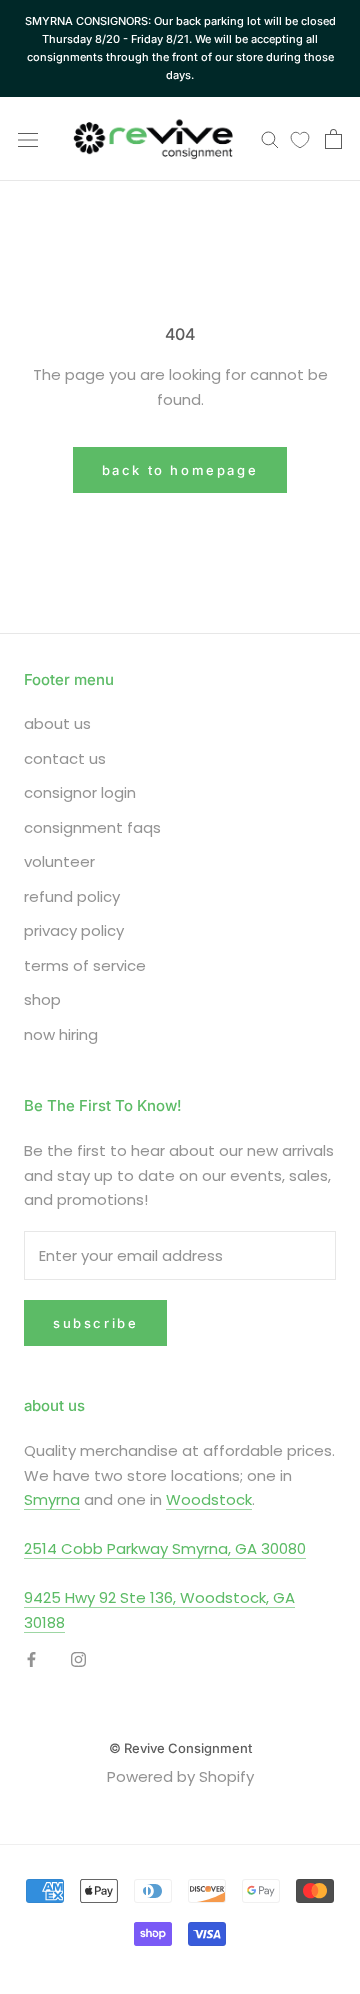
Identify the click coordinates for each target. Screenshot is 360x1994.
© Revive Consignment (180, 1748)
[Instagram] (78, 1658)
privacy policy (74, 930)
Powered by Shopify (180, 1776)
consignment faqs (92, 827)
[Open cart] (333, 139)
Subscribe (95, 1323)
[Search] (270, 138)
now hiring (61, 1034)
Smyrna (52, 1499)
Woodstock (209, 1499)
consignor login (80, 792)
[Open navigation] (28, 139)
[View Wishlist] (300, 139)
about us (57, 723)
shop (42, 999)
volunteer (59, 861)
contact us (65, 758)
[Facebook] (31, 1658)
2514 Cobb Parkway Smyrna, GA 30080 (165, 1548)
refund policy (72, 896)
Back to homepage (180, 470)
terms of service (85, 965)
